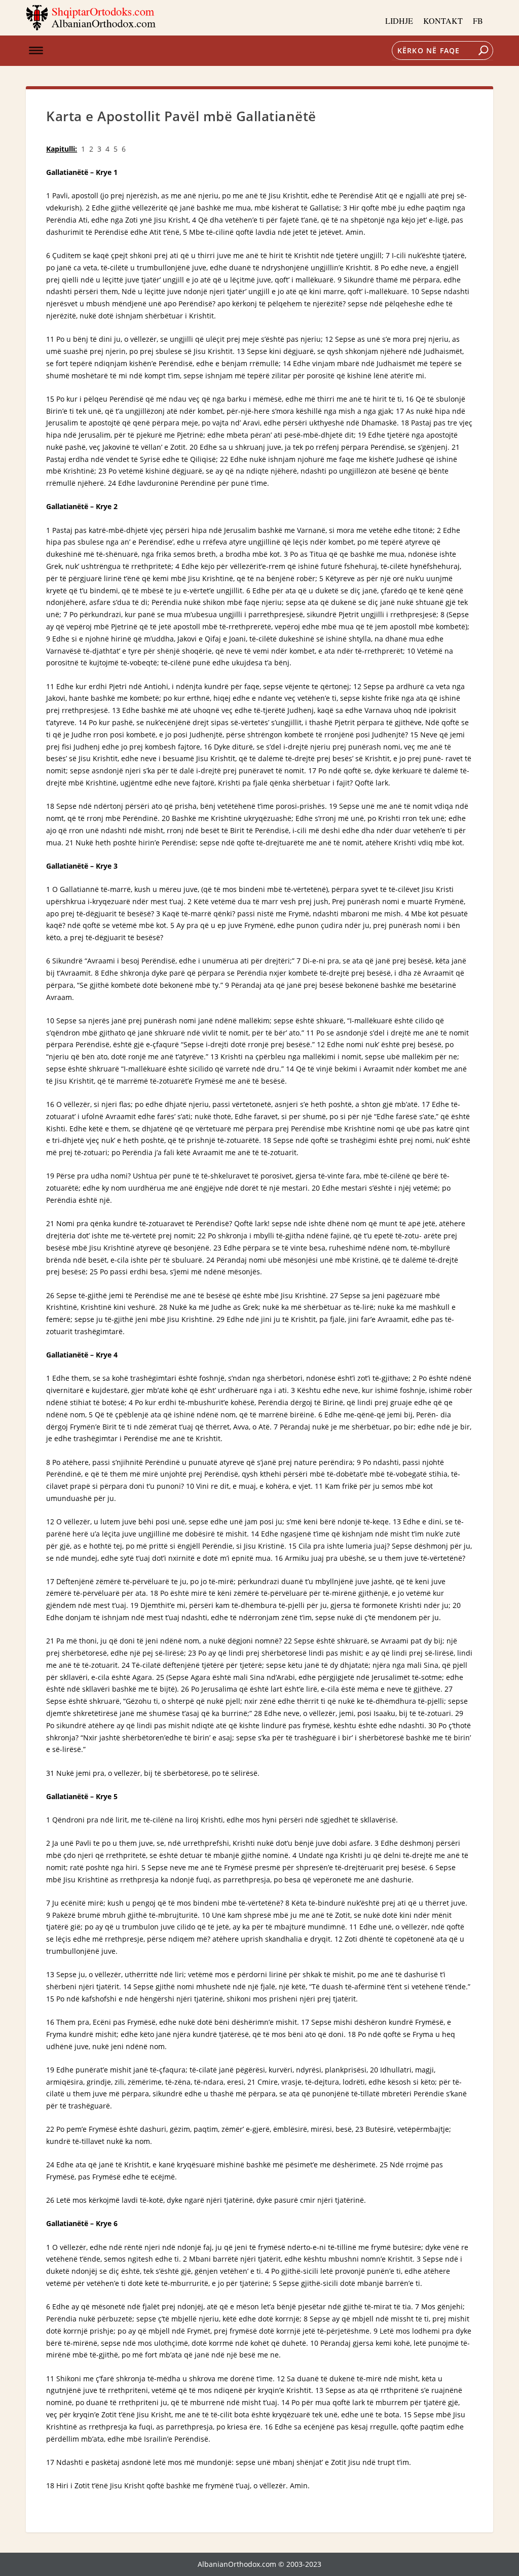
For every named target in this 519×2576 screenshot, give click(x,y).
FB (478, 21)
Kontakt (443, 21)
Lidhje (399, 21)
